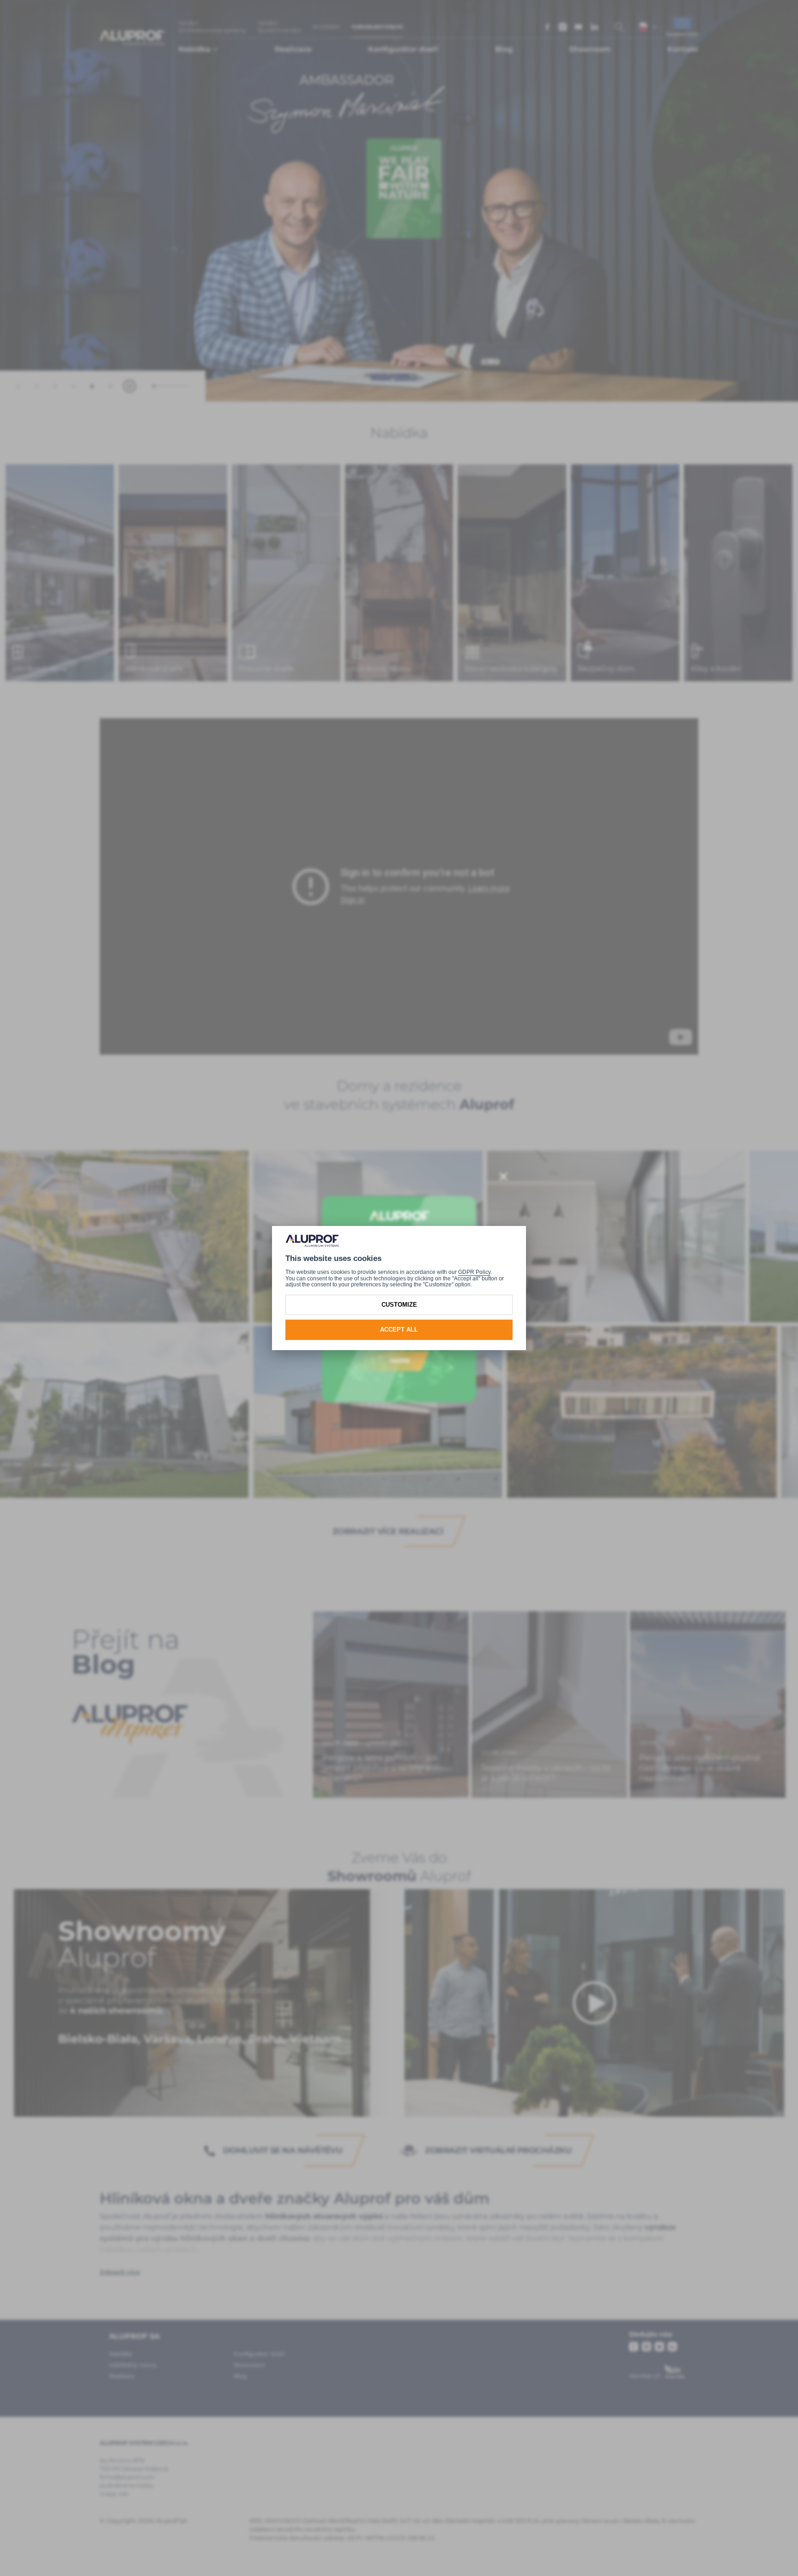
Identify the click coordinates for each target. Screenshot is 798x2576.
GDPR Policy (474, 1272)
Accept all (399, 1330)
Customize (399, 1305)
